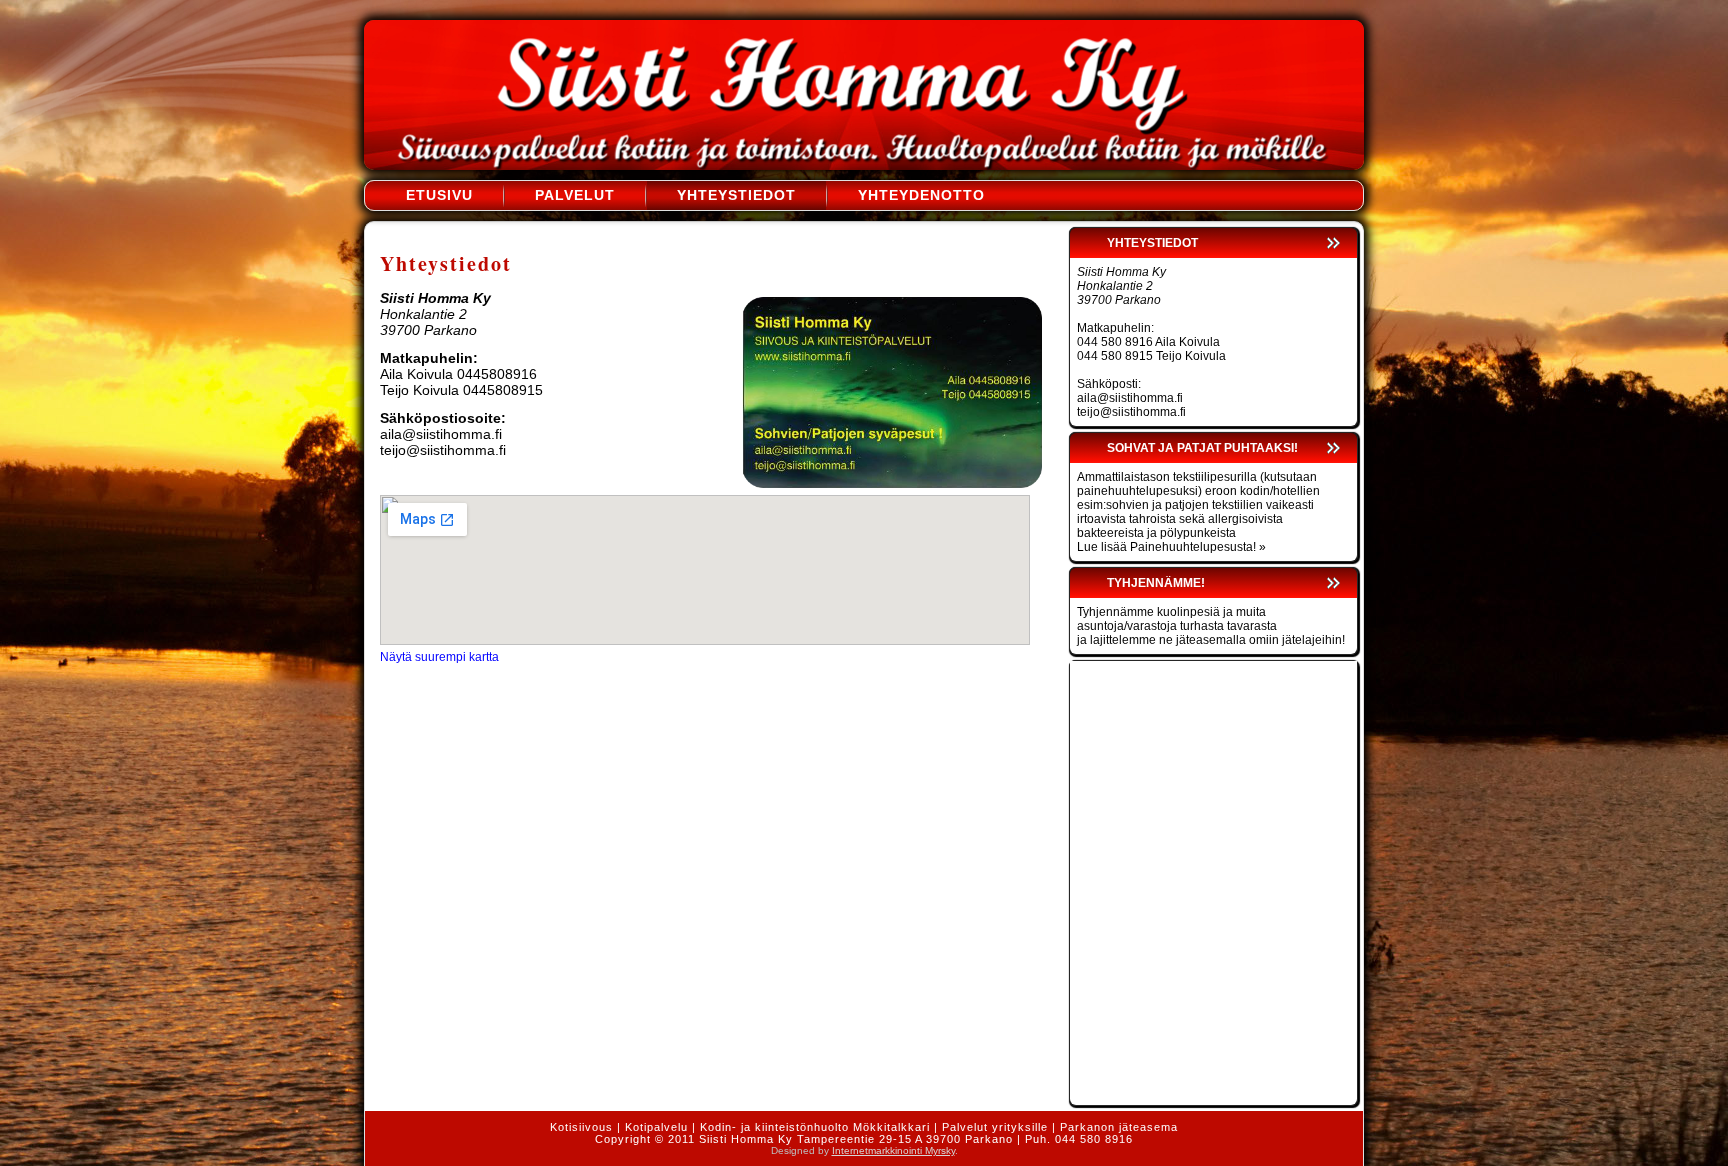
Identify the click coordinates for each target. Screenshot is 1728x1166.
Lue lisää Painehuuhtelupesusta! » (1171, 547)
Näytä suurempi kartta (439, 656)
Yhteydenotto (921, 195)
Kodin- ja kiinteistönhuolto (774, 1127)
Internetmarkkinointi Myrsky (893, 1150)
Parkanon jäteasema (1119, 1127)
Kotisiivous (581, 1127)
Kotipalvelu (656, 1127)
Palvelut (575, 195)
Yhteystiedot (736, 195)
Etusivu (439, 195)
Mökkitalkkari (891, 1127)
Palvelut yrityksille (995, 1127)
